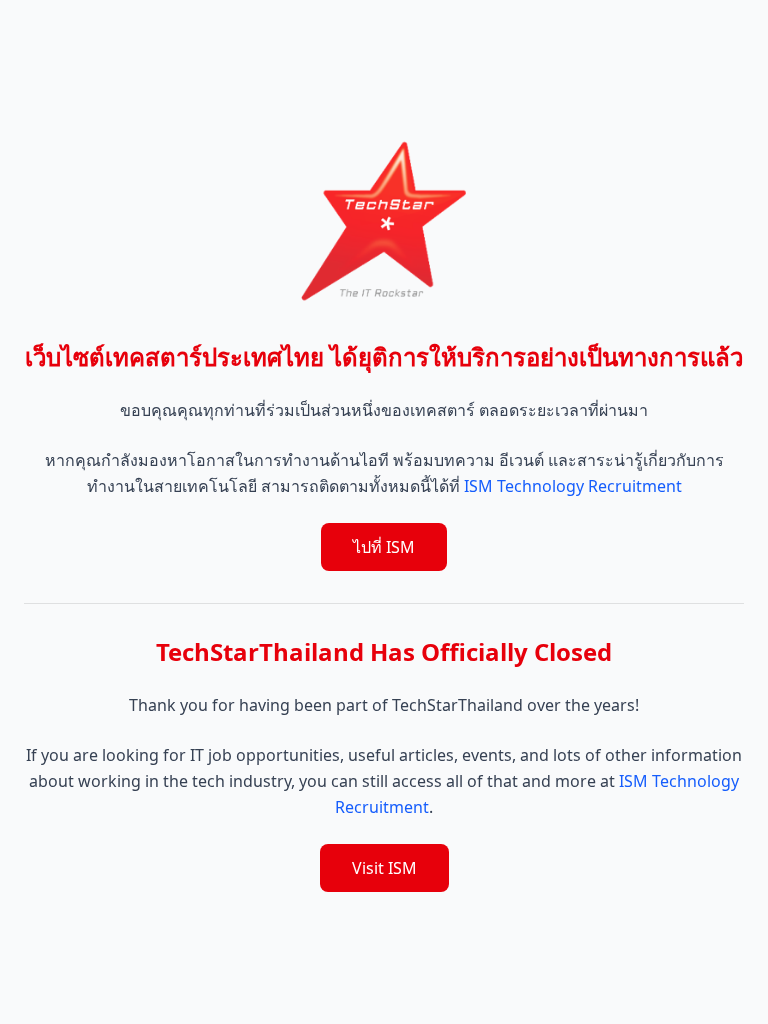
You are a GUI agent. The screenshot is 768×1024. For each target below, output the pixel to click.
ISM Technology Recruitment (573, 486)
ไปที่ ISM (384, 547)
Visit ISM (384, 868)
